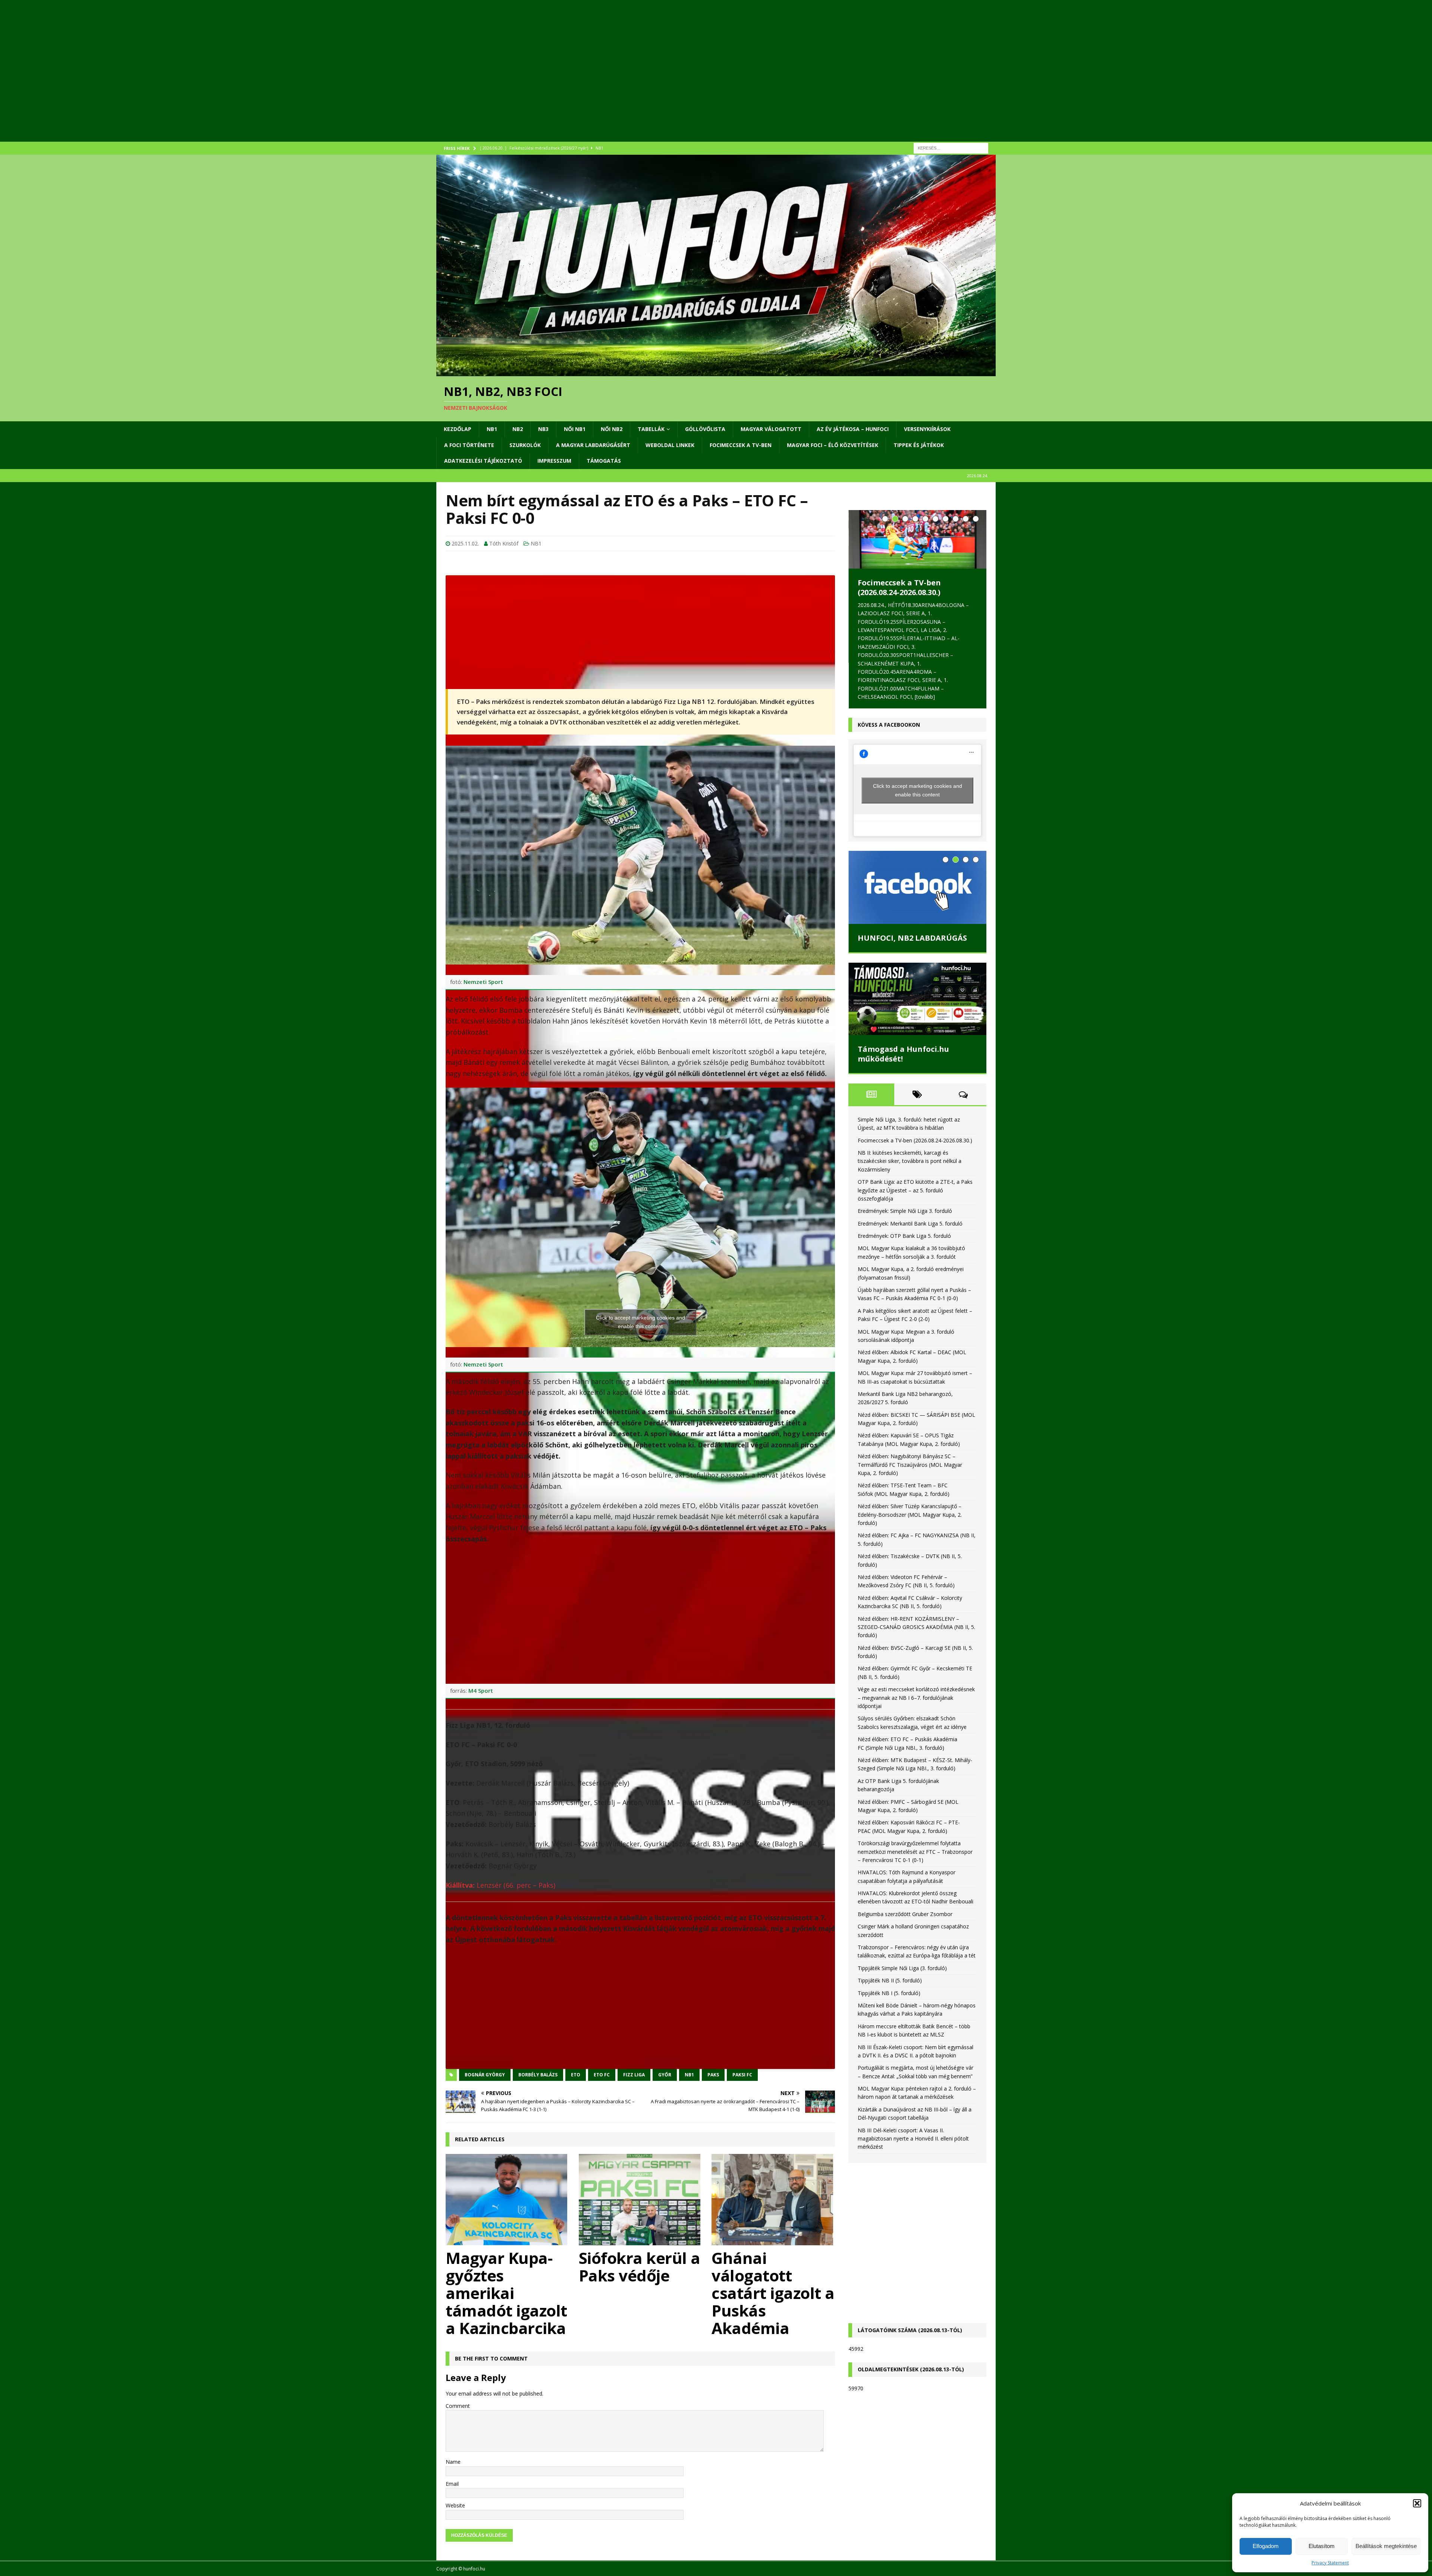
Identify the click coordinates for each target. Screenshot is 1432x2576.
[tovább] (907, 666)
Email (452, 2484)
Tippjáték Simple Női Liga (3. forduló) (902, 1940)
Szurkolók (525, 445)
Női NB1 (575, 429)
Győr (665, 2075)
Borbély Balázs (538, 2075)
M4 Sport (481, 1690)
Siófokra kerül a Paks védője (640, 2267)
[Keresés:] (951, 147)
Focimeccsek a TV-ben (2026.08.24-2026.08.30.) (915, 1113)
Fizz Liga (634, 2075)
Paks (713, 2075)
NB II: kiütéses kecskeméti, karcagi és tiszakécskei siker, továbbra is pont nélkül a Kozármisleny (914, 597)
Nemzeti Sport (483, 982)
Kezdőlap (458, 429)
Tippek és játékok (919, 445)
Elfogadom (1266, 2546)
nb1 (689, 2075)
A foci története (469, 445)
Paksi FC (742, 2075)
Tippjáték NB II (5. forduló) (890, 1953)
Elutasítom (1322, 2546)
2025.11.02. (465, 543)
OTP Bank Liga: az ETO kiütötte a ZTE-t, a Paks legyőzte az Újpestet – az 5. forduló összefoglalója (915, 1163)
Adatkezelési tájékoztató (483, 461)
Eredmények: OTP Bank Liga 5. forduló (904, 1209)
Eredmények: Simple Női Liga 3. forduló (905, 1184)
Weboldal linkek (670, 445)
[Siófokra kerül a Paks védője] (640, 2200)
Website (455, 2505)
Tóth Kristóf (504, 543)
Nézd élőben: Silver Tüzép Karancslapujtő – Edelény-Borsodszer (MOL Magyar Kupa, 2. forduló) (910, 1487)
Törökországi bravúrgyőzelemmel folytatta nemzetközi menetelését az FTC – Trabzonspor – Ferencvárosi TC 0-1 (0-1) (915, 1824)
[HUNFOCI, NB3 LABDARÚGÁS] (917, 860)
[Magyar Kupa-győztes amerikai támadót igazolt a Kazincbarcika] (507, 2200)
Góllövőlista (705, 429)
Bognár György (485, 2075)
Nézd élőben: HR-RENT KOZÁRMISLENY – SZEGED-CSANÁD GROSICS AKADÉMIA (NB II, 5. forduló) (916, 1600)
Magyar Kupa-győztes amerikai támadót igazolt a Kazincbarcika (506, 2293)
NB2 (518, 429)
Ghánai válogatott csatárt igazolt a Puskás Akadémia (773, 2293)
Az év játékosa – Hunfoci (853, 429)
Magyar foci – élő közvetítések (833, 445)
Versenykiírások (927, 429)
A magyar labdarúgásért (593, 445)
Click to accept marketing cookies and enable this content (640, 1322)
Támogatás (604, 461)
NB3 (543, 429)
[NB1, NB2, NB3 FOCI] (716, 372)
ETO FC (602, 2075)
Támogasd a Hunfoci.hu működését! (903, 1026)
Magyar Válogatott (771, 429)
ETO (576, 2075)
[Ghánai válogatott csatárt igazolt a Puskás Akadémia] (773, 2200)
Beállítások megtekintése (1386, 2546)
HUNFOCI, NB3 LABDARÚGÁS (912, 911)
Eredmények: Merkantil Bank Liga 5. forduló (910, 1196)
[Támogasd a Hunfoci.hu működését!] (917, 971)
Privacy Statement (1330, 2563)
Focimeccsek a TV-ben (741, 445)
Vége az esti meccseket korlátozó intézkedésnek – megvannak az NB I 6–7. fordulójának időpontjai (916, 1670)
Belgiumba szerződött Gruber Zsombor (905, 1886)
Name (453, 2462)
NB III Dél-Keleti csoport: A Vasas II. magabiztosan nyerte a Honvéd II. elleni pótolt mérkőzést (913, 2111)
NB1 (492, 429)
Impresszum (554, 461)
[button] (1417, 2503)
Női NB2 (612, 429)
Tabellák (651, 429)
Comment (458, 2406)
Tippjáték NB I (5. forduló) (889, 1965)
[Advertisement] (660, 80)
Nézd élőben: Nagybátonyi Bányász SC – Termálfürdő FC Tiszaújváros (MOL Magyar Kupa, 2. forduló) (910, 1437)
